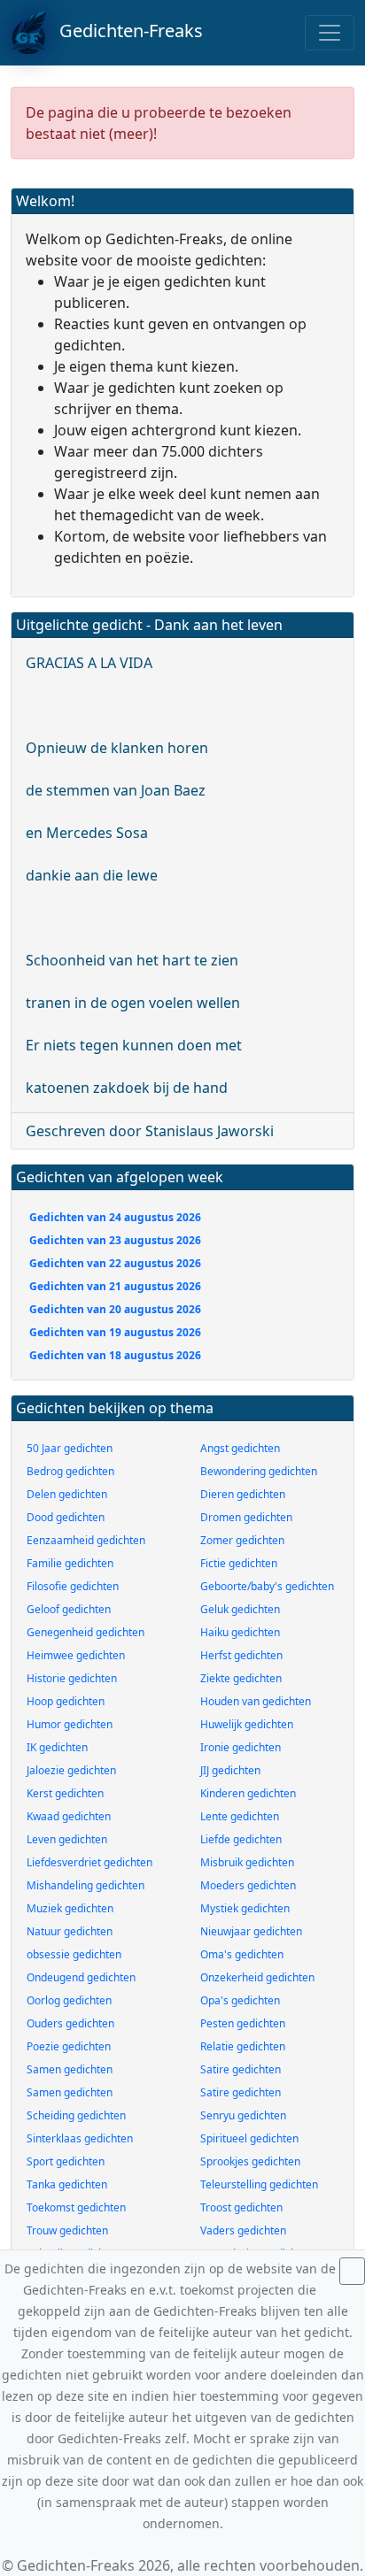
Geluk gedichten (240, 1609)
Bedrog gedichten (70, 1471)
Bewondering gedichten (259, 1471)
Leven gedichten (67, 1839)
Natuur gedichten (70, 1931)
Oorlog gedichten (69, 2000)
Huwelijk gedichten (247, 1724)
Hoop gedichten (66, 1701)
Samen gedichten (70, 2069)
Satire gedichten (241, 2069)
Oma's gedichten (242, 1954)
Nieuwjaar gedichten (251, 1931)
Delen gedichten (67, 1494)
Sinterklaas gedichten (80, 2138)
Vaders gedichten (243, 2230)
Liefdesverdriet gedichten (89, 1862)
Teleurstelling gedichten (259, 2184)
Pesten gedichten (243, 2023)
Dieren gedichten (243, 1494)
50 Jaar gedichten (70, 1448)
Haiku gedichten (240, 1632)
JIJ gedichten (230, 1770)
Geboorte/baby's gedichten (267, 1586)
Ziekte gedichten (241, 1678)
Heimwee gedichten (76, 1655)
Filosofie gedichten (73, 1586)
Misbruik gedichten (247, 1862)
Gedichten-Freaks (124, 31)
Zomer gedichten (242, 1540)
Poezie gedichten (69, 2046)
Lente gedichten (240, 1816)
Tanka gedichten (67, 2184)
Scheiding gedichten (76, 2115)
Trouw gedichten (67, 2230)
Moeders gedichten (248, 1885)
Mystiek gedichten (245, 1908)
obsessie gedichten (74, 1954)
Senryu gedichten (243, 2115)
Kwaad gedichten (69, 1816)
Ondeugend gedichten (81, 1977)
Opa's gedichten (240, 2000)
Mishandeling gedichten (85, 1885)
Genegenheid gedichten (85, 1632)
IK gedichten (57, 1747)
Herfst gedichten (241, 1655)
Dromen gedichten (246, 1517)
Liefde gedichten (241, 1839)
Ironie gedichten (241, 1747)
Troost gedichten (241, 2207)
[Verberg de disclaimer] (352, 2271)
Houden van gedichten (256, 1701)
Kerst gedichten (65, 1793)
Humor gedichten (70, 1724)
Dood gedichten (66, 1517)
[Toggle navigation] (330, 33)
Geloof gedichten (69, 1609)
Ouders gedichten (70, 2023)
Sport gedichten (66, 2161)
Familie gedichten (70, 1563)
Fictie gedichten (239, 1563)
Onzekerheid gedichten (257, 1977)
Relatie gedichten (243, 2046)
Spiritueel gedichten (249, 2138)
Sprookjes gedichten (250, 2161)
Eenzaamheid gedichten (86, 1540)
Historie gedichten (72, 1678)
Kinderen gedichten (248, 1793)
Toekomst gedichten (76, 2207)
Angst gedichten (240, 1448)
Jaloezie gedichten (71, 1770)
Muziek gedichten (70, 1908)
